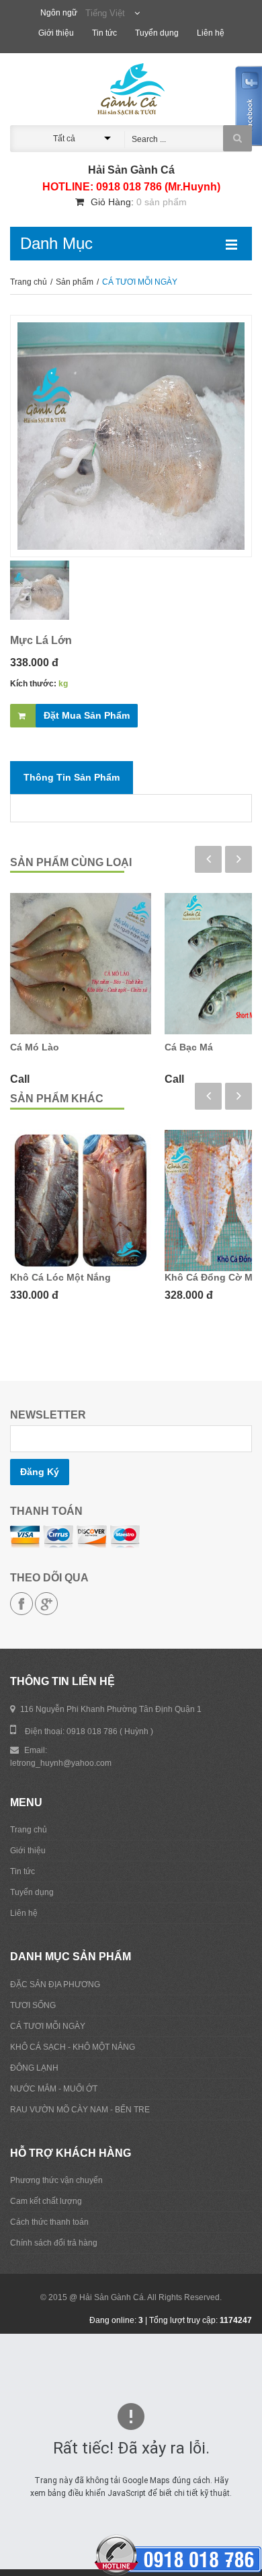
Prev (208, 859)
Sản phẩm (76, 282)
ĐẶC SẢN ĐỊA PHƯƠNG (55, 1984)
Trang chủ (30, 282)
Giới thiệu (57, 33)
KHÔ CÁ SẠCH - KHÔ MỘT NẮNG (73, 2047)
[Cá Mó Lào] (81, 964)
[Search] (237, 138)
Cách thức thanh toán (49, 2222)
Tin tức (105, 33)
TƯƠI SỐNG (33, 2005)
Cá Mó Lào (35, 1047)
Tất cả (64, 139)
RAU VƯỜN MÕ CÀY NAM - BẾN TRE (80, 2110)
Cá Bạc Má (189, 1047)
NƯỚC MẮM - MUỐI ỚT (54, 2089)
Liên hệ (211, 33)
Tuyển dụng (158, 33)
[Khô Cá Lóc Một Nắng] (81, 1201)
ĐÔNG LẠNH (34, 2068)
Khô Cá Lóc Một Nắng (60, 1277)
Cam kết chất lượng (46, 2201)
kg (63, 684)
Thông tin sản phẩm (72, 777)
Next (238, 859)
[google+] (46, 1604)
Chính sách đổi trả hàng (54, 2243)
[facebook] (21, 1604)
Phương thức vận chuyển (56, 2180)
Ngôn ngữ (59, 13)
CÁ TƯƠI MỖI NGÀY (48, 2026)
